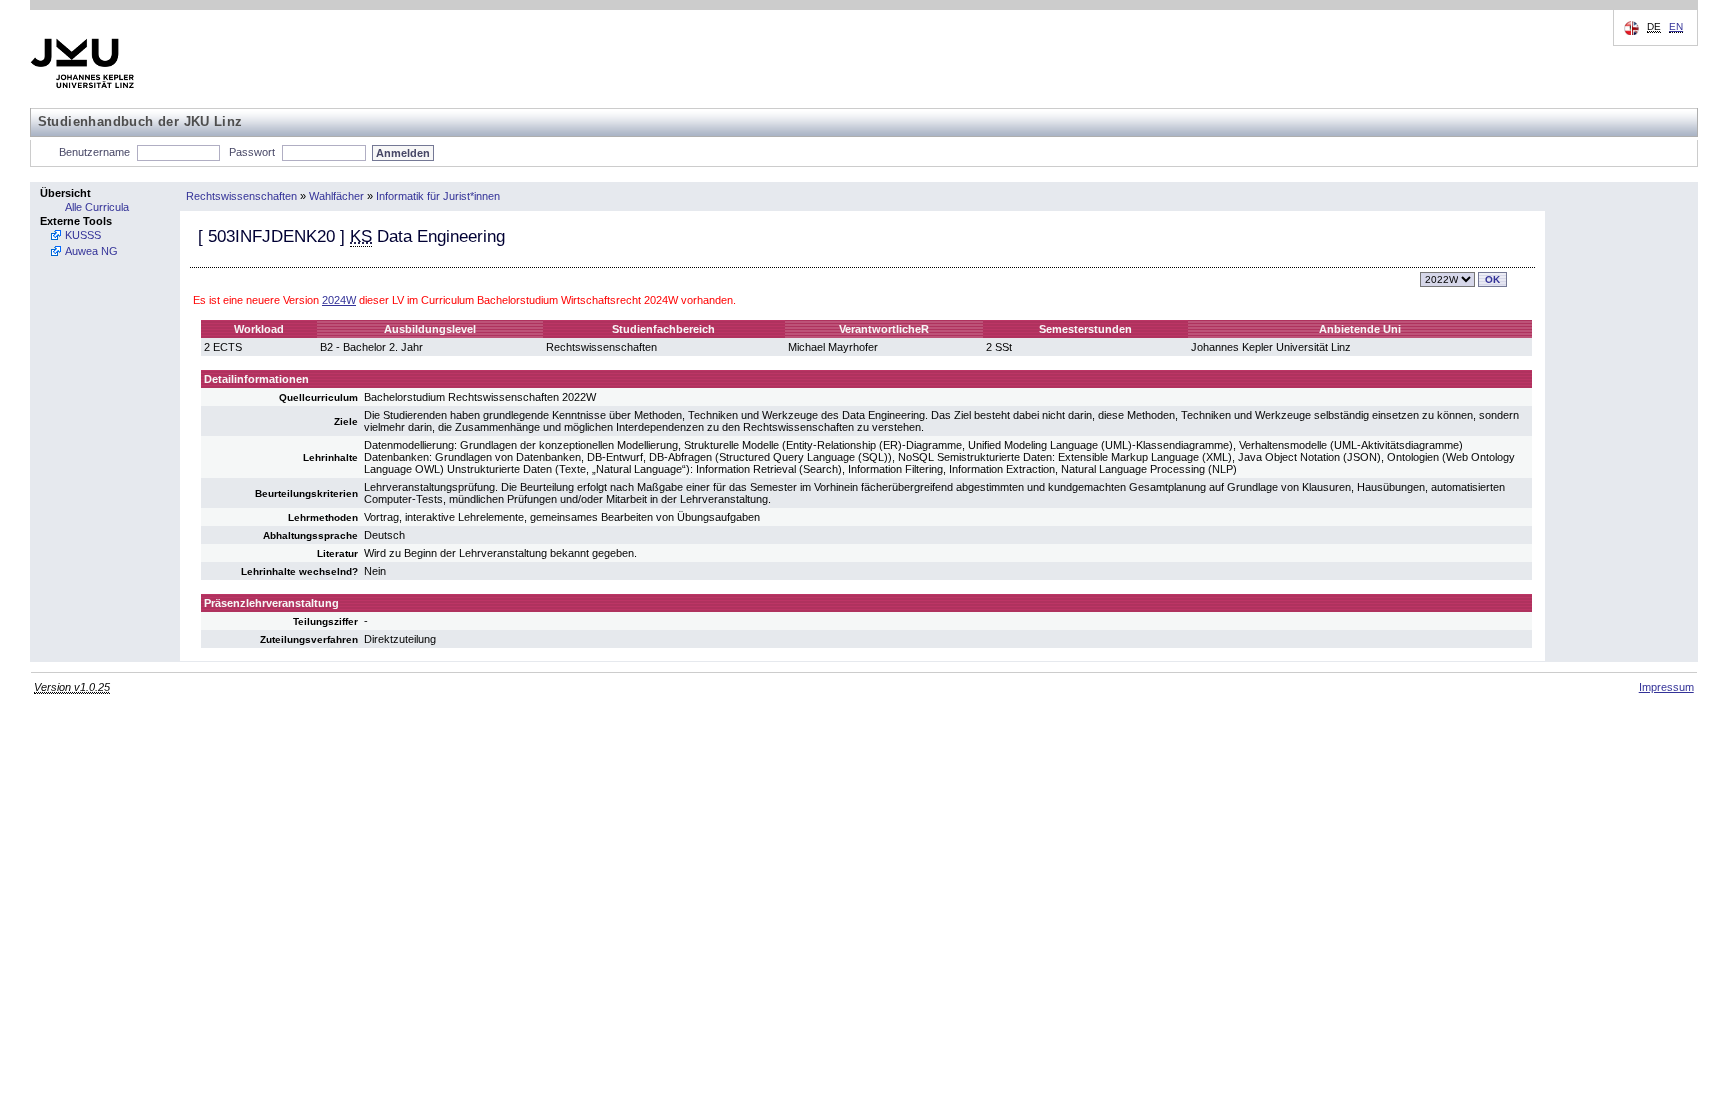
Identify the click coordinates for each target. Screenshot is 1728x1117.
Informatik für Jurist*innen (438, 196)
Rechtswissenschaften (241, 196)
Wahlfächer (336, 196)
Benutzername (94, 152)
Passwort (252, 152)
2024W (339, 300)
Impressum (1666, 687)
